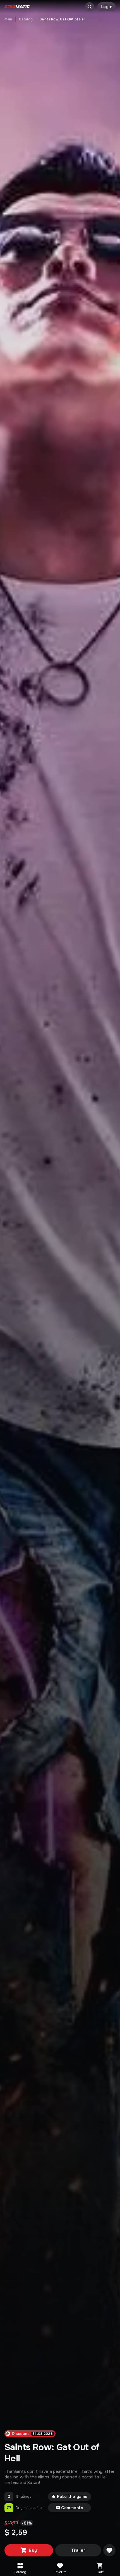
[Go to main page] (17, 7)
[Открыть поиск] (90, 7)
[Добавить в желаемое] (109, 2550)
